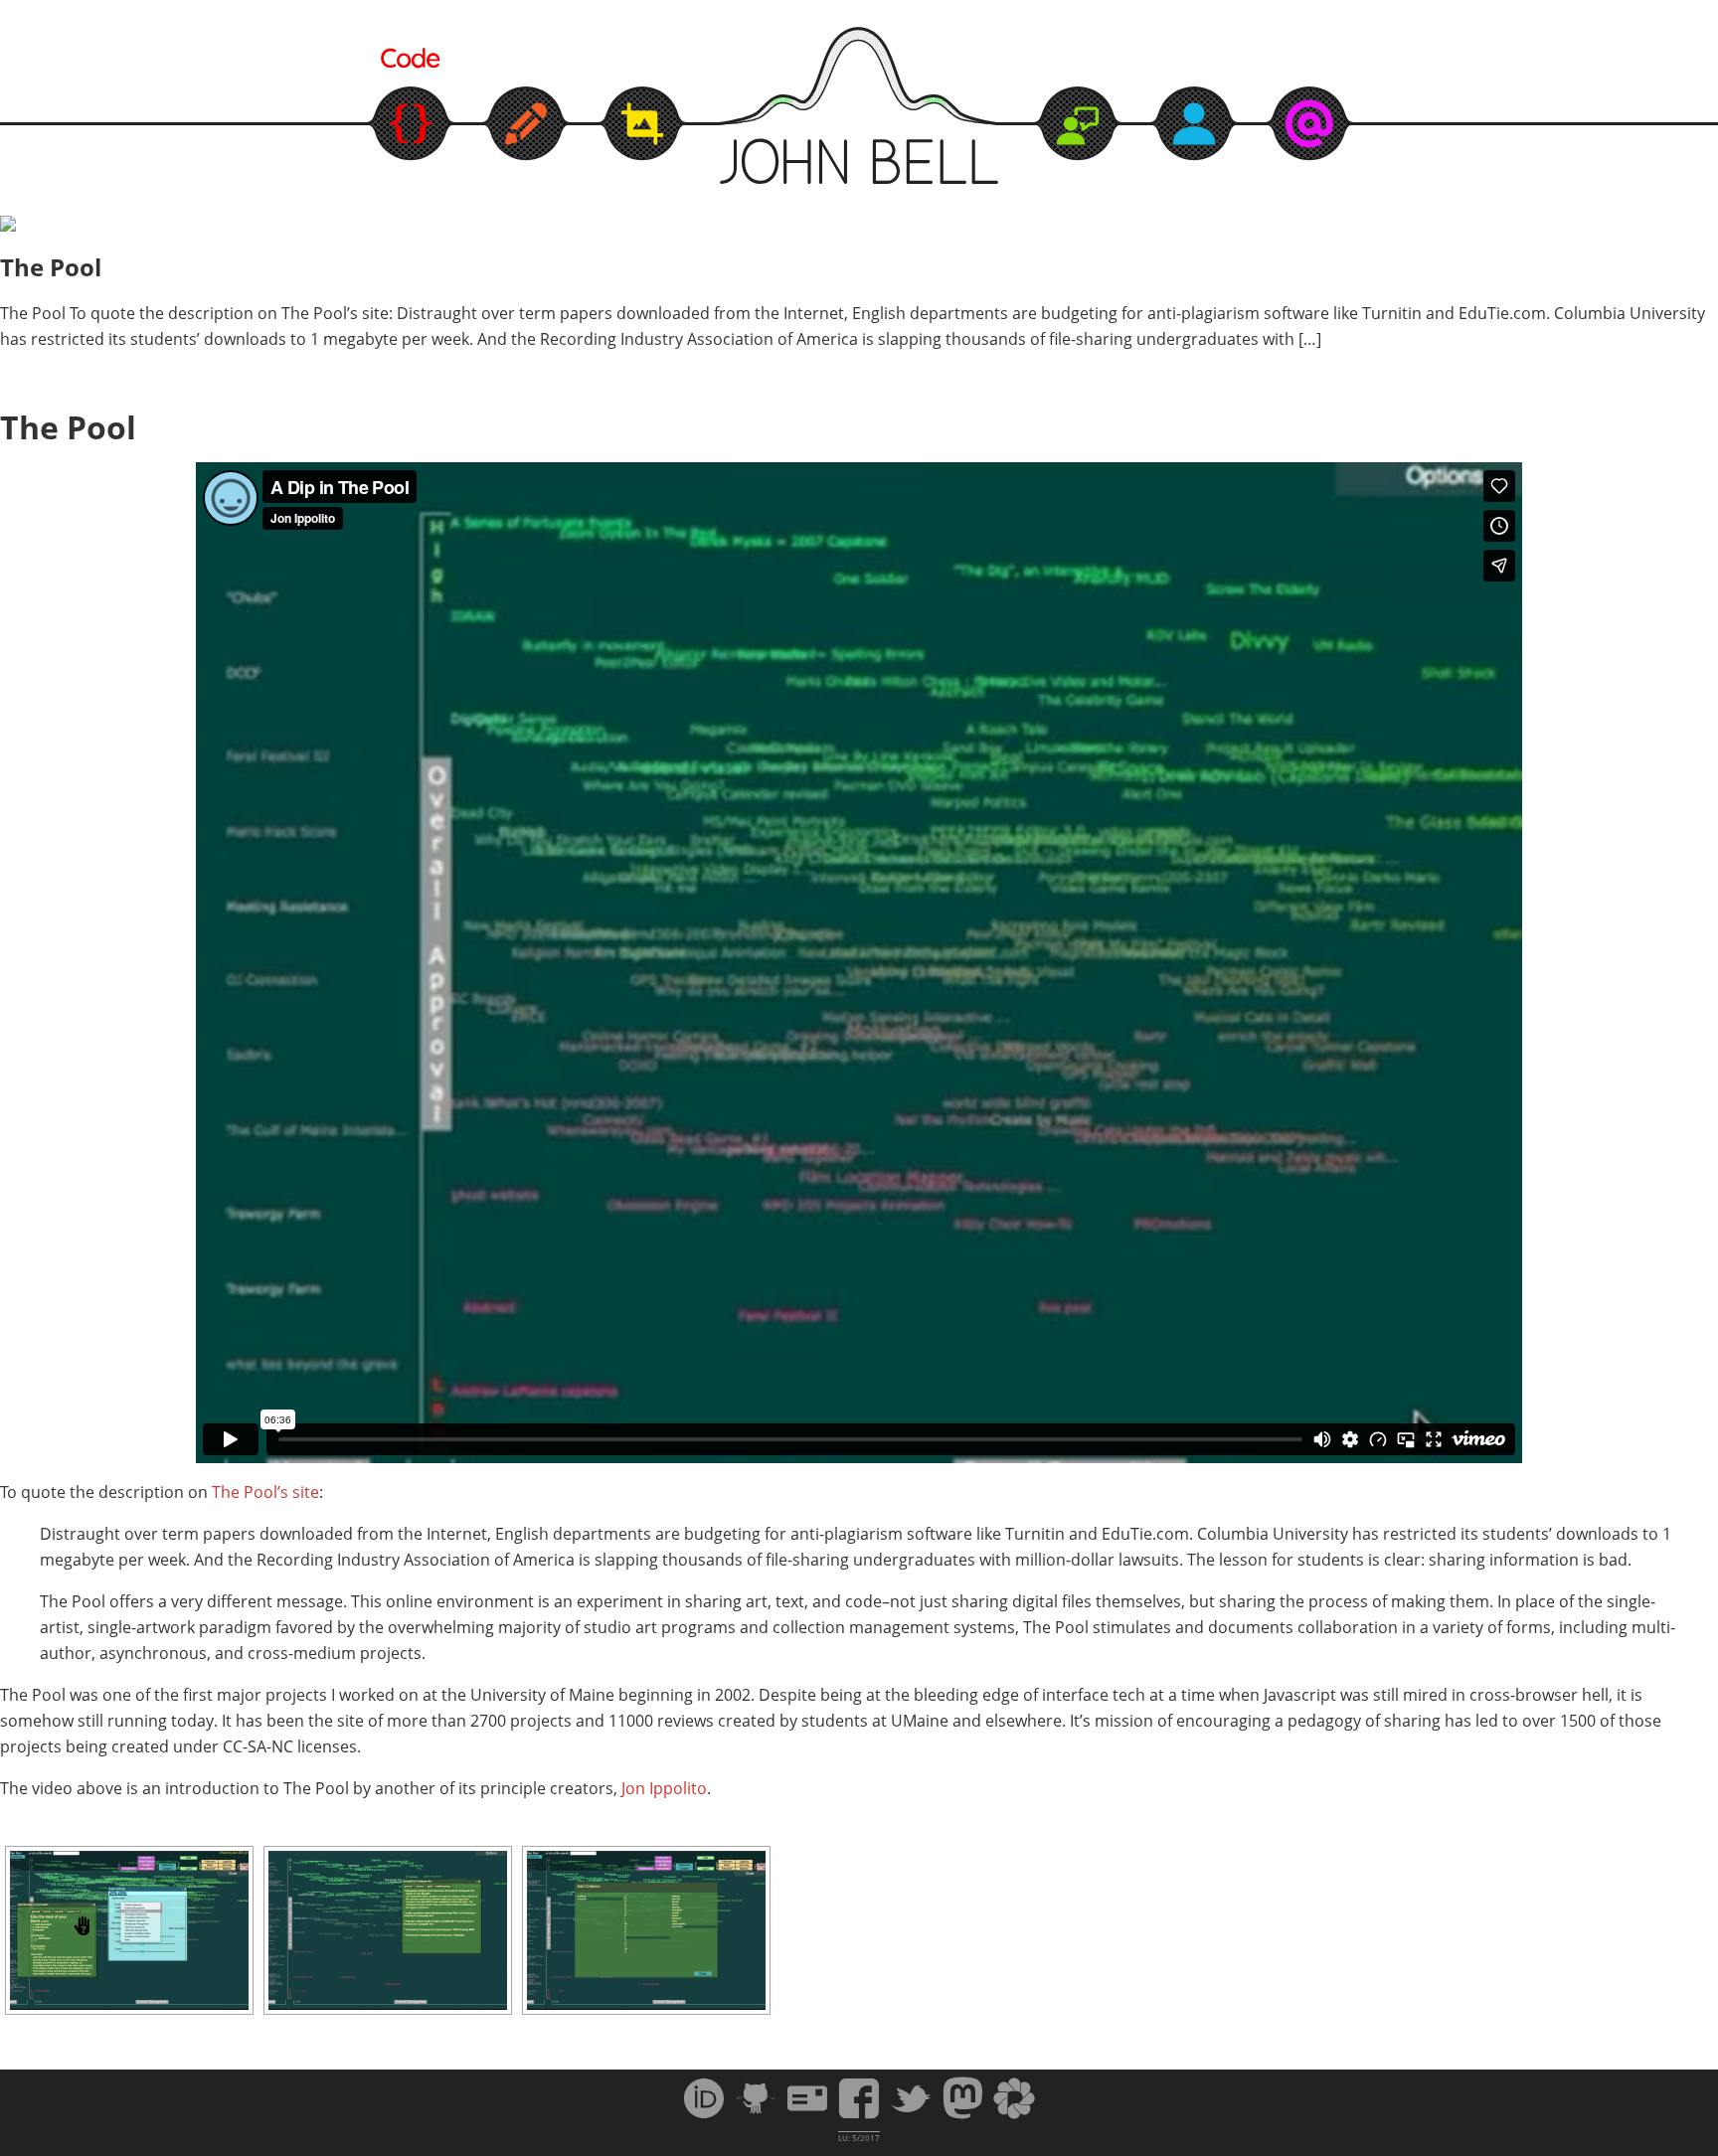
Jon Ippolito (664, 1788)
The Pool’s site (265, 1492)
